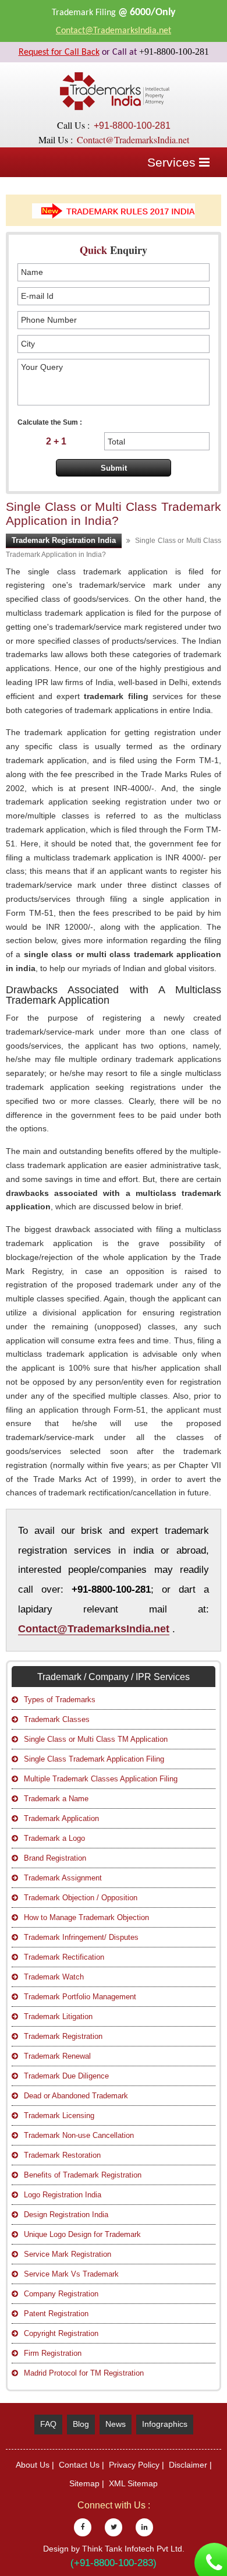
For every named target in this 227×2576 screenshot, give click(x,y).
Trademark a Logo (54, 1838)
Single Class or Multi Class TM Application (96, 1739)
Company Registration (61, 2294)
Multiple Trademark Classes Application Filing (101, 1779)
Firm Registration (53, 2353)
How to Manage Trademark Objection (86, 1917)
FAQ (48, 2424)
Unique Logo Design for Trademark (82, 2234)
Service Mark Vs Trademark (71, 2274)
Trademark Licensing (59, 2116)
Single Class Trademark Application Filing (94, 1759)
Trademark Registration (63, 2036)
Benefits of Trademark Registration (83, 2175)
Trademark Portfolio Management (80, 1997)
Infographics (165, 2424)
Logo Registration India (63, 2195)
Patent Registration (56, 2314)
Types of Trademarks (60, 1700)
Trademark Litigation (58, 2016)
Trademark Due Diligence (66, 2076)
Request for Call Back (59, 52)
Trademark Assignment (63, 1878)
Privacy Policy (134, 2465)
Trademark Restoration (62, 2155)
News (116, 2424)
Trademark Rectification (64, 1957)
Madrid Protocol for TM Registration (84, 2373)
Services (173, 162)
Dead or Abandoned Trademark (76, 2096)
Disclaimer (188, 2465)
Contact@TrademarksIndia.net (114, 31)
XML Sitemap (133, 2483)
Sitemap (84, 2483)
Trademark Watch (54, 1977)
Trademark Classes (57, 1719)
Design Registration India (66, 2215)
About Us (33, 2465)
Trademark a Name (56, 1799)
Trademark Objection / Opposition (81, 1898)
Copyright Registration (61, 2333)
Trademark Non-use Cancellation (79, 2135)
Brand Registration (55, 1858)
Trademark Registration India (64, 540)
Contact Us (79, 2465)
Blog (81, 2424)
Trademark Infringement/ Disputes (81, 1937)
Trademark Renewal (57, 2056)
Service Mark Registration (68, 2254)
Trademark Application (61, 1818)
